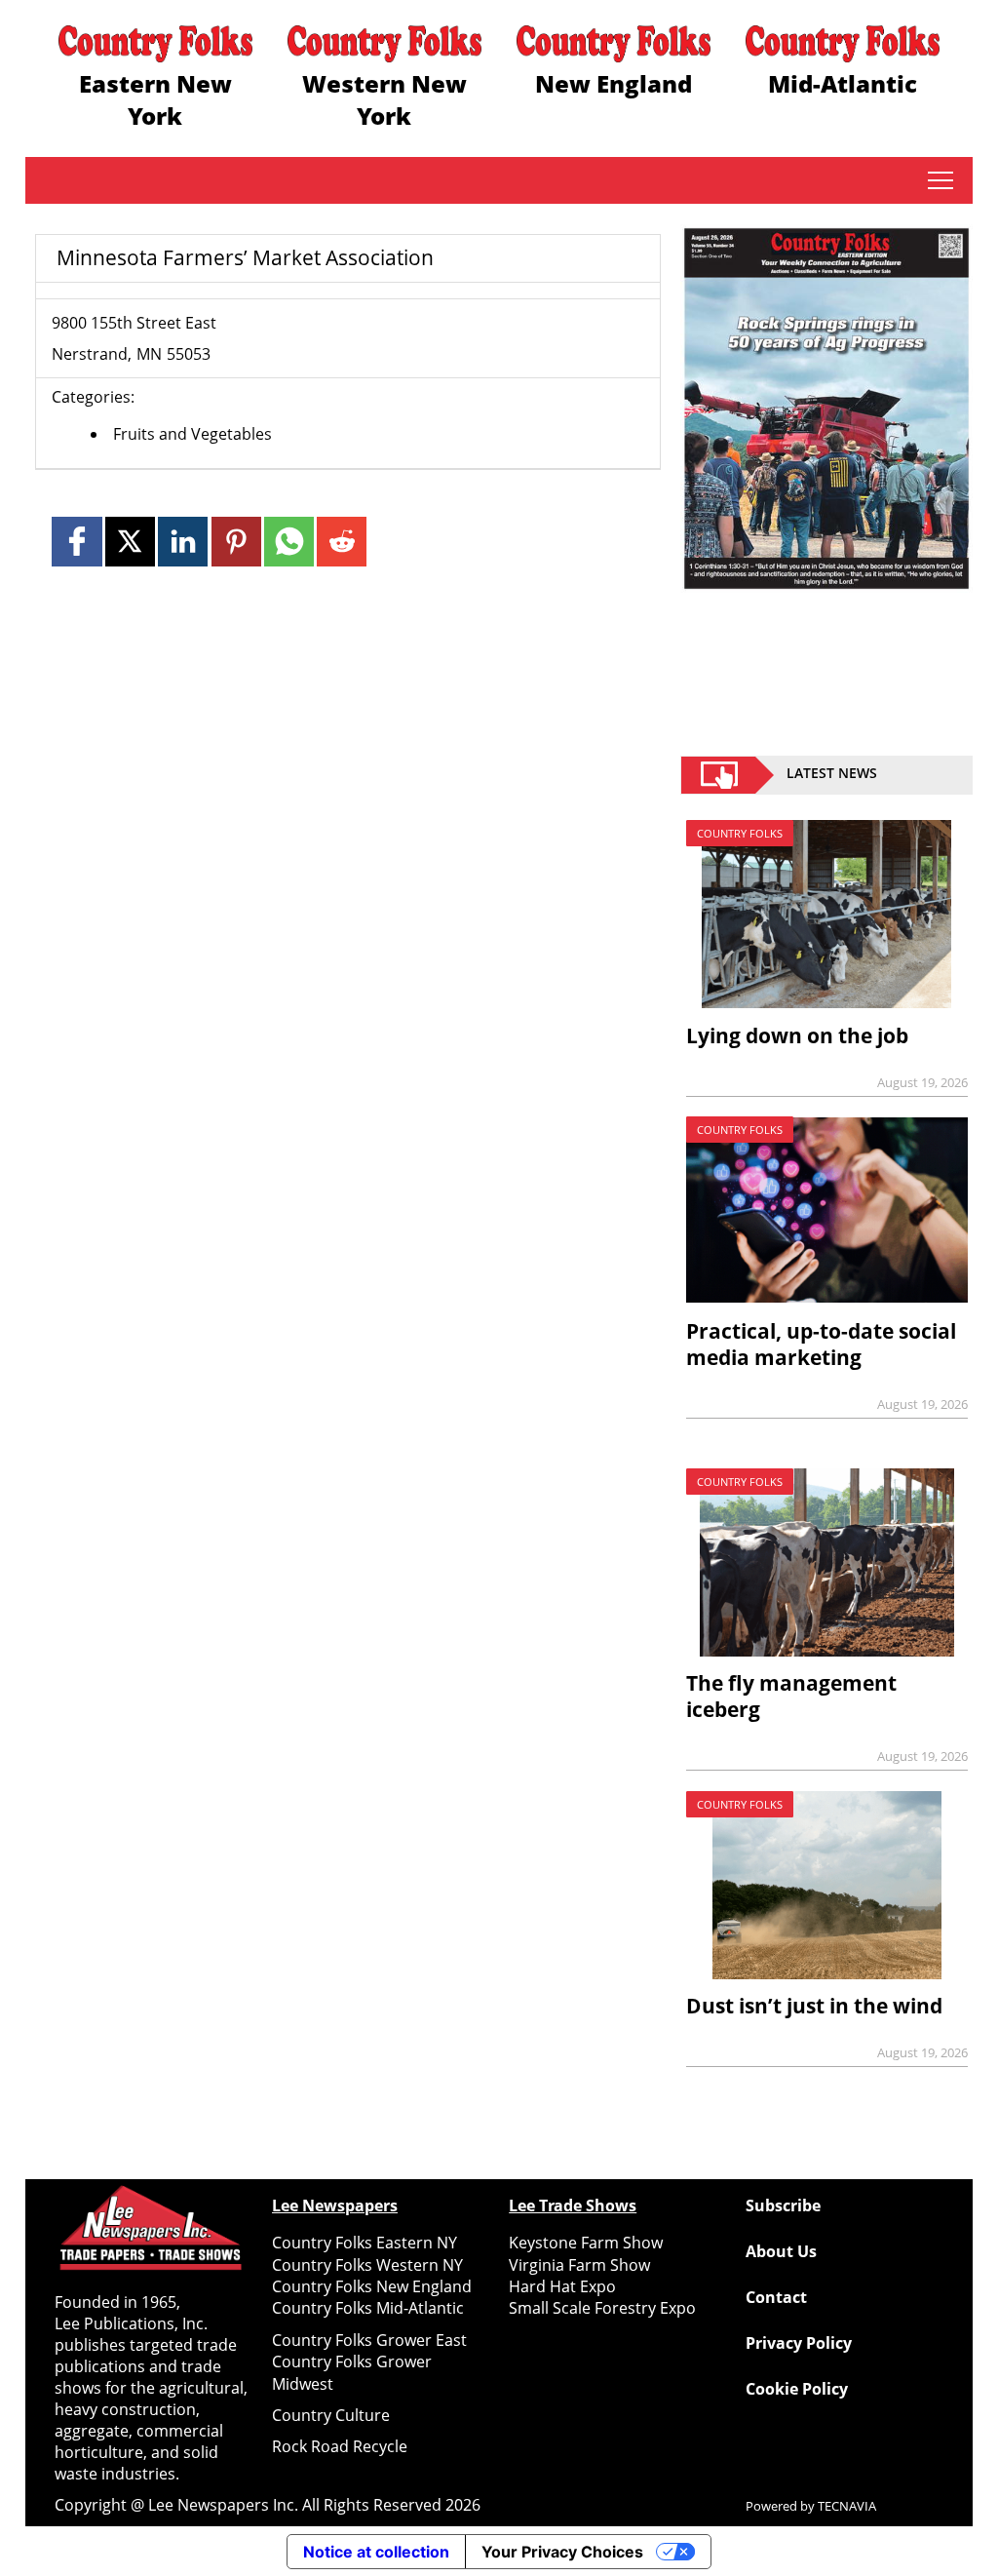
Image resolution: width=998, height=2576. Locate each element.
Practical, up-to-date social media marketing (821, 1344)
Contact (776, 2297)
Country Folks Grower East (369, 2340)
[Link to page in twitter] (130, 542)
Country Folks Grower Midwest (352, 2372)
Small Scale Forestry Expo (602, 2308)
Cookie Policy (797, 2389)
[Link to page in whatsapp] (289, 542)
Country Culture (331, 2415)
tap (940, 180)
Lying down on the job (797, 1035)
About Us (781, 2251)
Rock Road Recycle (340, 2446)
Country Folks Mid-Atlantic (368, 2308)
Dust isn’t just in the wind (814, 2006)
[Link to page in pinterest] (236, 542)
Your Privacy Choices (562, 2552)
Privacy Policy (799, 2343)
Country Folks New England (372, 2286)
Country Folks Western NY (367, 2265)
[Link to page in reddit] (342, 542)
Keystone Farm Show (586, 2243)
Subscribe (783, 2205)
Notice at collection (376, 2552)
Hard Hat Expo (562, 2286)
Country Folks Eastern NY (365, 2243)
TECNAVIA (847, 2506)
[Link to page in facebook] (77, 542)
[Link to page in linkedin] (183, 542)
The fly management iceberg (791, 1696)
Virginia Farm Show (579, 2265)
